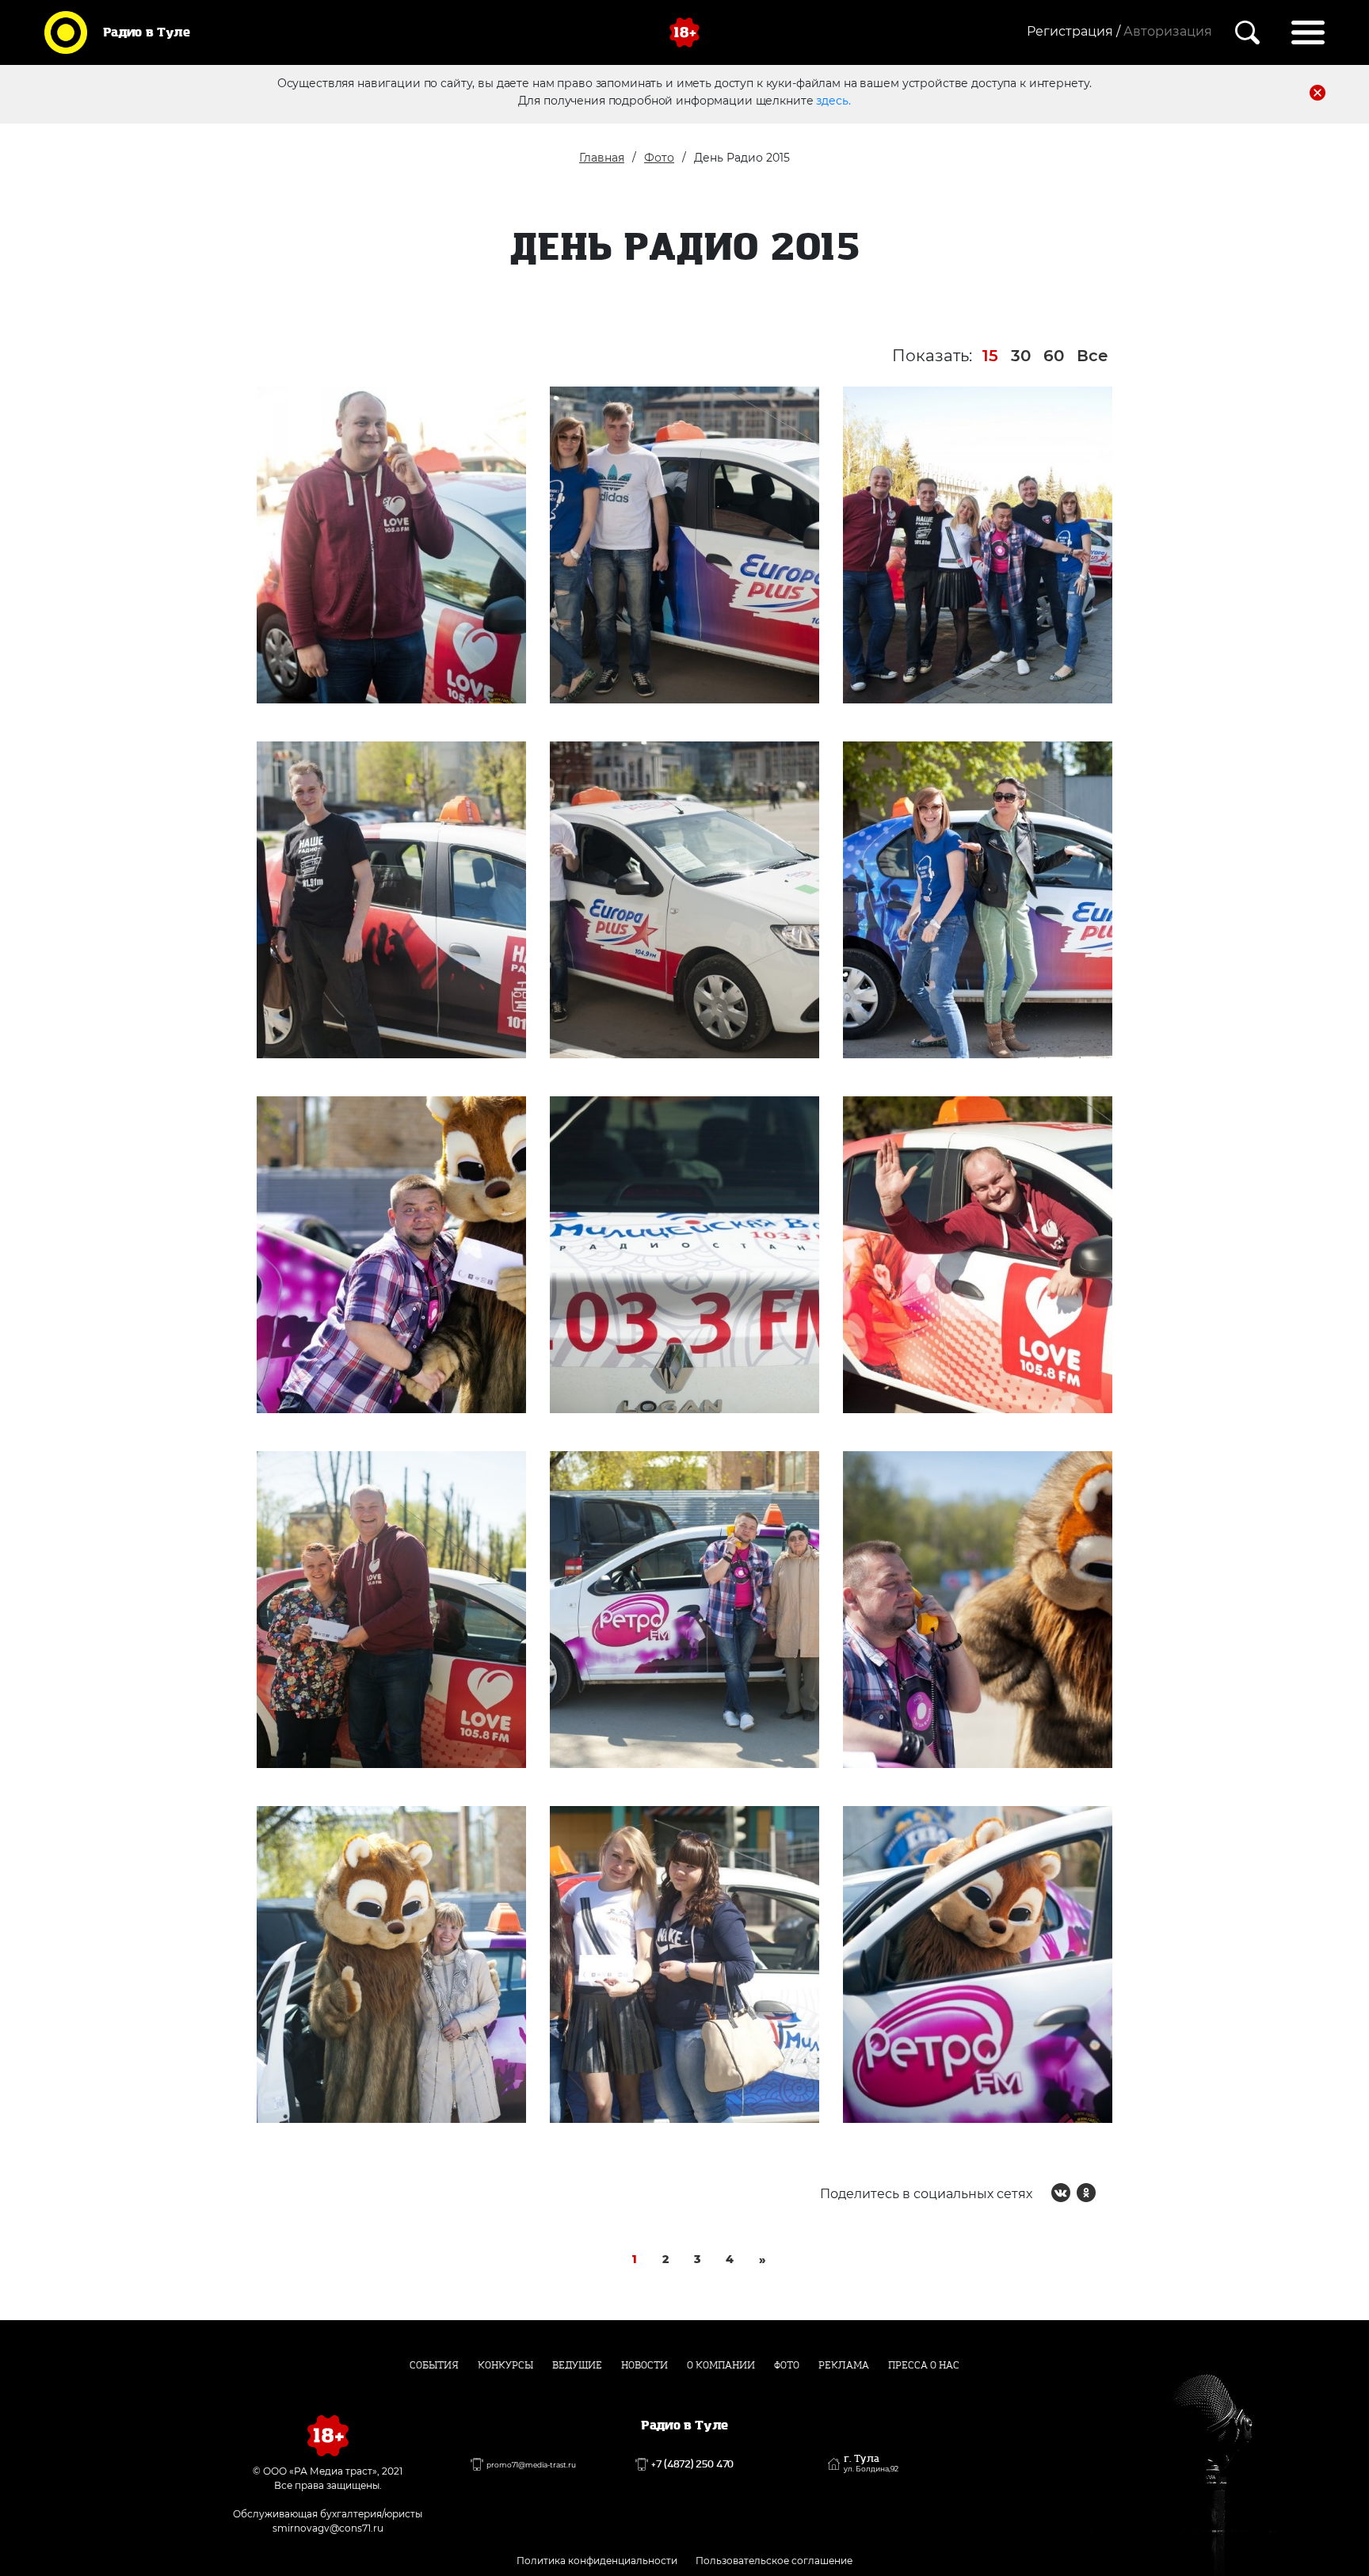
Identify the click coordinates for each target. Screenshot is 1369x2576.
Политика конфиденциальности (597, 2561)
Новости (644, 2365)
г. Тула (871, 2464)
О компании (721, 2365)
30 (1021, 356)
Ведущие (577, 2365)
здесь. (833, 101)
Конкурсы (505, 2365)
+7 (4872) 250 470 (692, 2464)
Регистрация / (1073, 31)
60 (1054, 356)
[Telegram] (1112, 2193)
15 (990, 356)
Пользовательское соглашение (774, 2561)
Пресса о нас (924, 2365)
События (434, 2365)
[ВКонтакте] (1061, 2193)
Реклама (844, 2365)
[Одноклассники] (1086, 2193)
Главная (602, 158)
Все (1093, 356)
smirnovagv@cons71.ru (328, 2528)
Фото (659, 158)
